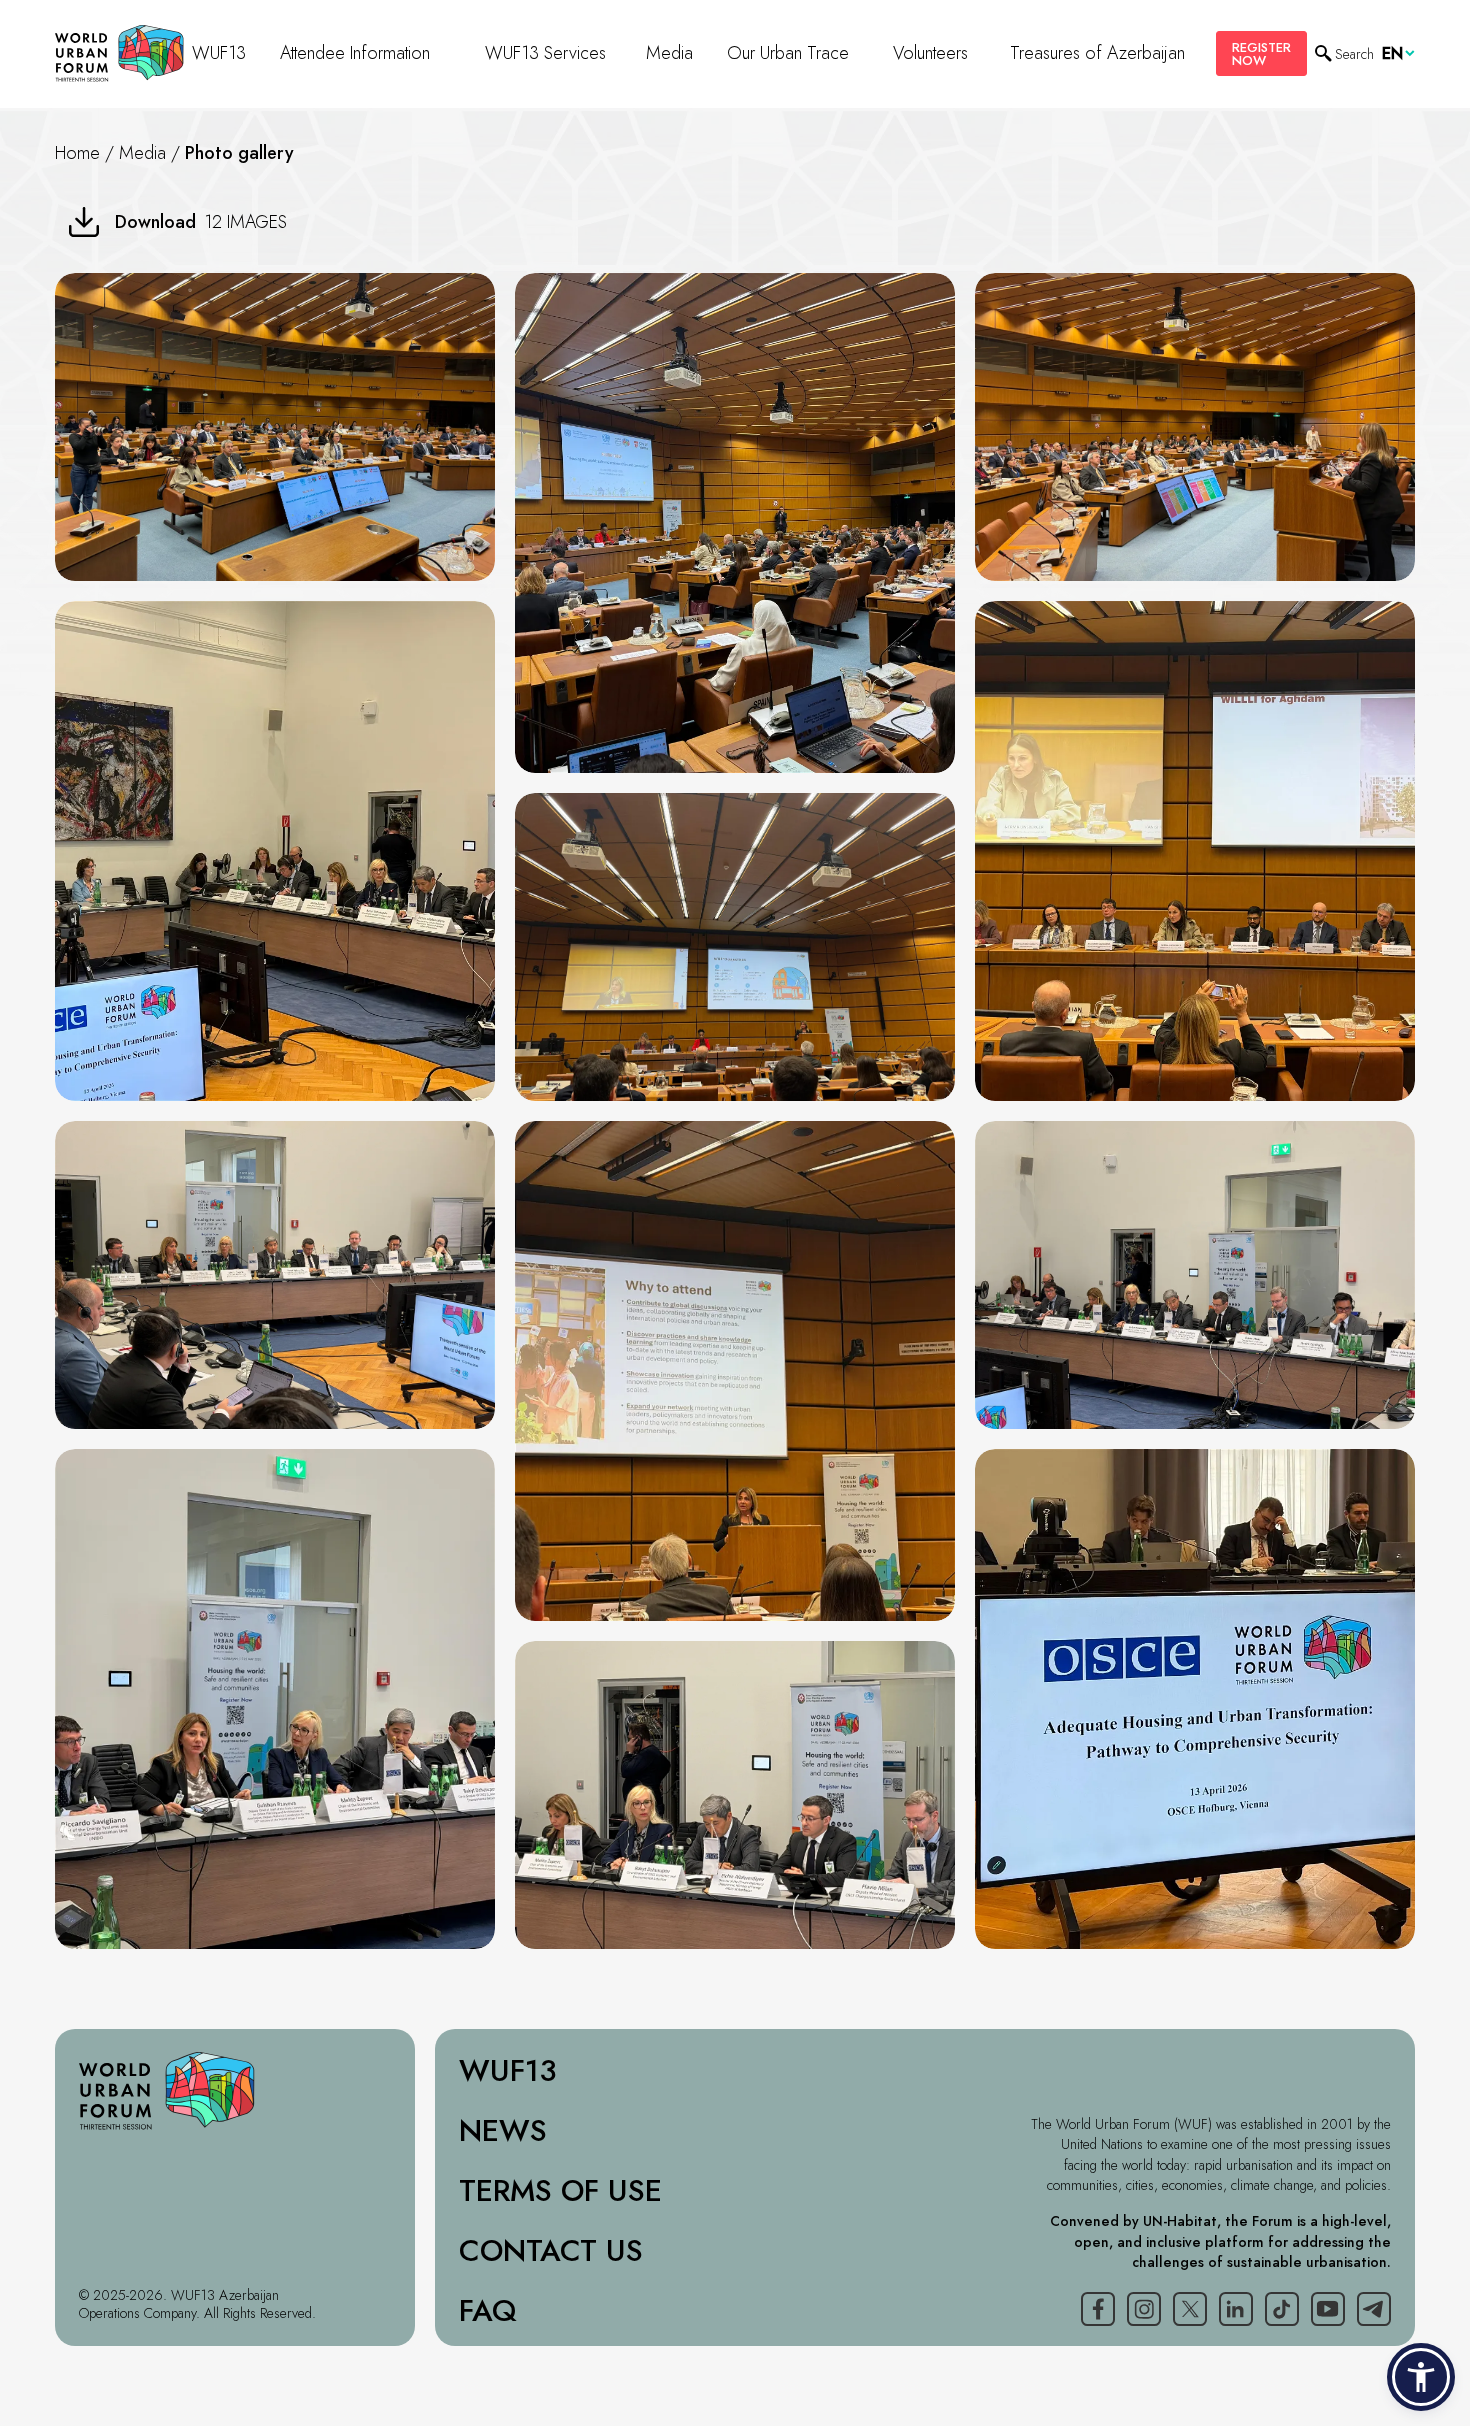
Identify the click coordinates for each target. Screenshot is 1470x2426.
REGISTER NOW (1261, 54)
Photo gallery (239, 153)
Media (669, 53)
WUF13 (219, 53)
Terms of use (560, 2191)
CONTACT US (551, 2251)
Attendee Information (355, 53)
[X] (1190, 2309)
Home (77, 153)
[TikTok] (1282, 2309)
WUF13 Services (545, 53)
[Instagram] (1144, 2309)
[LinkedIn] (1236, 2309)
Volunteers (930, 53)
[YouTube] (1328, 2309)
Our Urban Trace (788, 53)
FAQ (488, 2311)
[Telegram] (1374, 2309)
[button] (1421, 2377)
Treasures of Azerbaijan (1097, 53)
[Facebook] (1098, 2309)
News (503, 2131)
